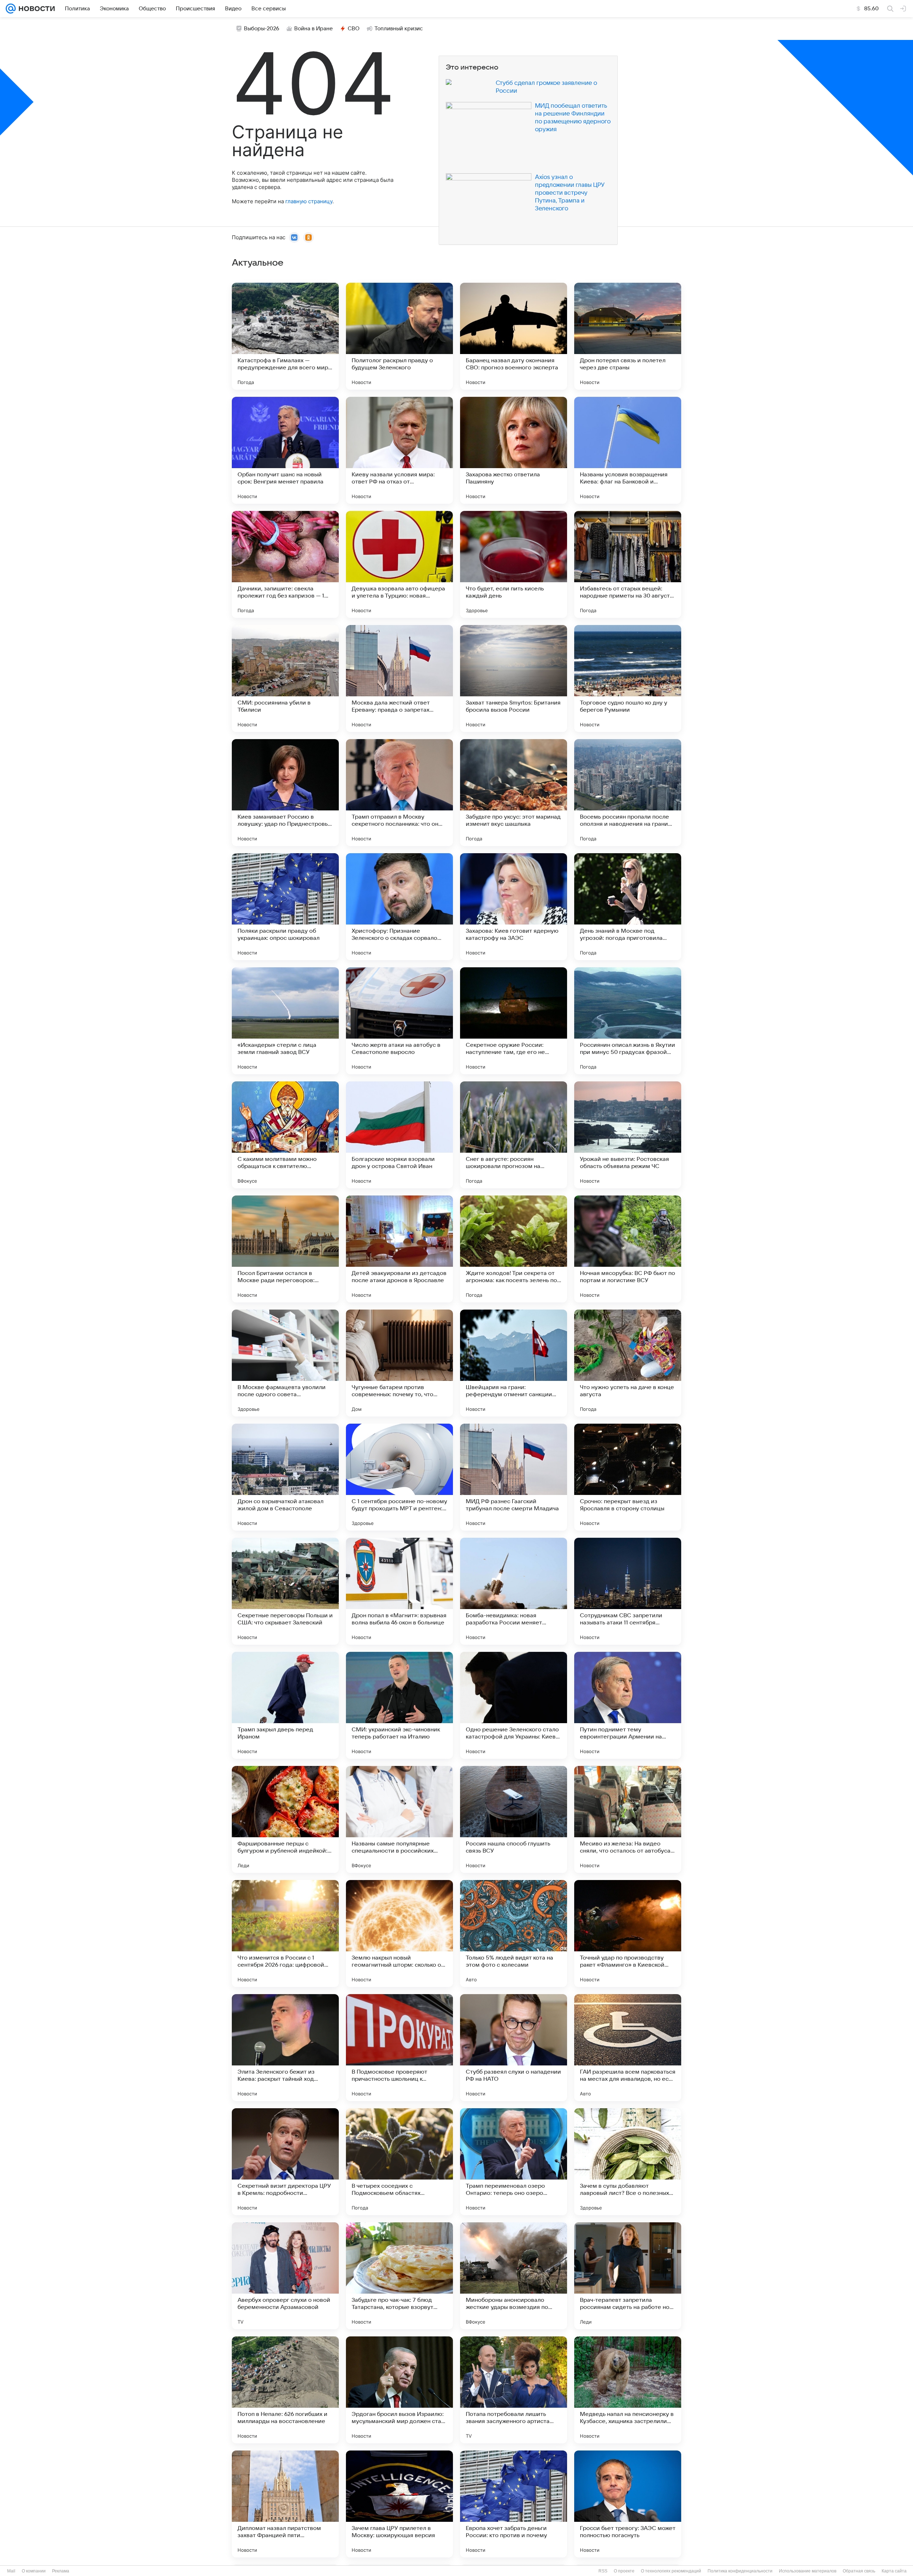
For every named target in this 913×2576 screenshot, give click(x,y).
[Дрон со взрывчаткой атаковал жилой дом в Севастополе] (285, 1477)
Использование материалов (808, 2571)
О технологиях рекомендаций (671, 2571)
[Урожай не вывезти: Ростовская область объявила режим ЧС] (628, 1135)
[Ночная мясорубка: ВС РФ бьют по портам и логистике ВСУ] (628, 1249)
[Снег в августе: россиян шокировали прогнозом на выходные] (514, 1135)
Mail (11, 2571)
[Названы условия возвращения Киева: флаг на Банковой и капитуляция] (628, 450)
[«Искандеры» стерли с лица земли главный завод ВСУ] (285, 1021)
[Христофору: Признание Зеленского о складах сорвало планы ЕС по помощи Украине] (399, 907)
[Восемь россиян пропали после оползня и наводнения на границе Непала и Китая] (628, 793)
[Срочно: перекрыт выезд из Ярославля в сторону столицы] (628, 1477)
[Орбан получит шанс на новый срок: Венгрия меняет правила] (285, 450)
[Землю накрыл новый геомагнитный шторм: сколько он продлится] (399, 1934)
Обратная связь (859, 2571)
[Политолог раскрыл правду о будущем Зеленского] (399, 336)
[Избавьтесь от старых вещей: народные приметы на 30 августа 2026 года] (628, 564)
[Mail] (11, 9)
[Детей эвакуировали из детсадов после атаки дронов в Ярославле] (399, 1249)
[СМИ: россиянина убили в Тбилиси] (285, 678)
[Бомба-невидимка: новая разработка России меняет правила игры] (514, 1591)
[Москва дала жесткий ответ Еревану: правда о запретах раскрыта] (399, 678)
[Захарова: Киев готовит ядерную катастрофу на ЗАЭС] (514, 907)
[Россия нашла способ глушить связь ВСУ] (514, 1819)
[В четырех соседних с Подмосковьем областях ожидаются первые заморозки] (399, 2162)
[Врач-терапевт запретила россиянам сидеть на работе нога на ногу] (628, 2276)
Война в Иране (313, 29)
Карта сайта (894, 2571)
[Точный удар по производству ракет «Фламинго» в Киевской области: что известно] (628, 1934)
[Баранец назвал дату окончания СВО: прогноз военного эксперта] (514, 336)
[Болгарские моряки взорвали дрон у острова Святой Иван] (399, 1135)
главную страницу (309, 201)
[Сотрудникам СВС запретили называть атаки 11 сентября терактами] (628, 1591)
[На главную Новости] (35, 9)
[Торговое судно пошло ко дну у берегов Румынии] (628, 678)
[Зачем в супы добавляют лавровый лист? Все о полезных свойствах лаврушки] (628, 2162)
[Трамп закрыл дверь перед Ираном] (285, 1705)
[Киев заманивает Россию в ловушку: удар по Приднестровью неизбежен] (285, 793)
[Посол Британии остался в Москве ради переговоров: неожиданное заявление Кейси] (285, 1249)
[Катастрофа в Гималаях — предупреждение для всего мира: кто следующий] (285, 336)
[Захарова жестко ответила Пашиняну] (514, 450)
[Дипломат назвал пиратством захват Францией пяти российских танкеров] (285, 2504)
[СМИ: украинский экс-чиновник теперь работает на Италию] (399, 1705)
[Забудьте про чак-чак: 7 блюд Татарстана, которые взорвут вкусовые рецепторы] (399, 2276)
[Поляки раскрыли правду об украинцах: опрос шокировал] (285, 907)
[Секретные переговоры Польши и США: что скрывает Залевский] (285, 1591)
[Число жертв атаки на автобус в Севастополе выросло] (399, 1021)
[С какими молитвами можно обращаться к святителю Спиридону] (285, 1135)
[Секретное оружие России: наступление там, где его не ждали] (514, 1021)
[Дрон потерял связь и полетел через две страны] (628, 336)
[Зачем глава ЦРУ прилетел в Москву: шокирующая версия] (399, 2504)
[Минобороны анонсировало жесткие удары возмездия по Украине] (514, 2276)
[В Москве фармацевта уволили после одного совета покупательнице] (285, 1363)
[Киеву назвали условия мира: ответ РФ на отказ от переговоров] (399, 450)
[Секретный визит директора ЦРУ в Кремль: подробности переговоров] (285, 2162)
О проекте (624, 2571)
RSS (603, 2571)
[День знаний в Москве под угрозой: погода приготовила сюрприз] (628, 907)
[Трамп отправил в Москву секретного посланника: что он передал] (399, 793)
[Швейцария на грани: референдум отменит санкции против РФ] (514, 1363)
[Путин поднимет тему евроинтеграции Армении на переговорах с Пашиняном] (628, 1705)
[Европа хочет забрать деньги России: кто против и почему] (514, 2504)
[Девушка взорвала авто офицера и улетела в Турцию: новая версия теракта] (399, 564)
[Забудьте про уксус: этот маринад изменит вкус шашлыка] (514, 793)
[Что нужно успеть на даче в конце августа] (628, 1363)
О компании (34, 2571)
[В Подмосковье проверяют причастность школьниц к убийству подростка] (399, 2048)
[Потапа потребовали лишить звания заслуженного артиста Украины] (514, 2390)
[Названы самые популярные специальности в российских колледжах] (399, 1819)
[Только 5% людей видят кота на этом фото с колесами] (514, 1934)
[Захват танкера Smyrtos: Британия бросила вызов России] (514, 678)
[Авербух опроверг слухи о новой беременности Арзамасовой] (285, 2276)
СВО (354, 29)
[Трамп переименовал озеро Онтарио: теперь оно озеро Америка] (514, 2162)
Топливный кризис (399, 29)
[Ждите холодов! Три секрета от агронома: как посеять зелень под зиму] (514, 1249)
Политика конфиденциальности (740, 2571)
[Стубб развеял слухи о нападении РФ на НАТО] (514, 2048)
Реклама (61, 2571)
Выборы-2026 (262, 29)
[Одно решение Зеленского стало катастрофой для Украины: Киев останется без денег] (514, 1705)
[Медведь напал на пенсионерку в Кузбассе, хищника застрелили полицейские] (628, 2390)
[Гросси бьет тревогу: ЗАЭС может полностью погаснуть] (628, 2504)
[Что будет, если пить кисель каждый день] (514, 564)
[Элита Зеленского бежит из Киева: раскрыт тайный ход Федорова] (285, 2048)
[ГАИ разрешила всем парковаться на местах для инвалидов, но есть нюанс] (628, 2048)
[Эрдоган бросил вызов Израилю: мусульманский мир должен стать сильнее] (399, 2390)
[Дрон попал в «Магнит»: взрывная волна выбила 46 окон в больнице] (399, 1591)
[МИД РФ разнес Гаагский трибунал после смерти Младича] (514, 1477)
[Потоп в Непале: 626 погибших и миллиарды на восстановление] (285, 2390)
